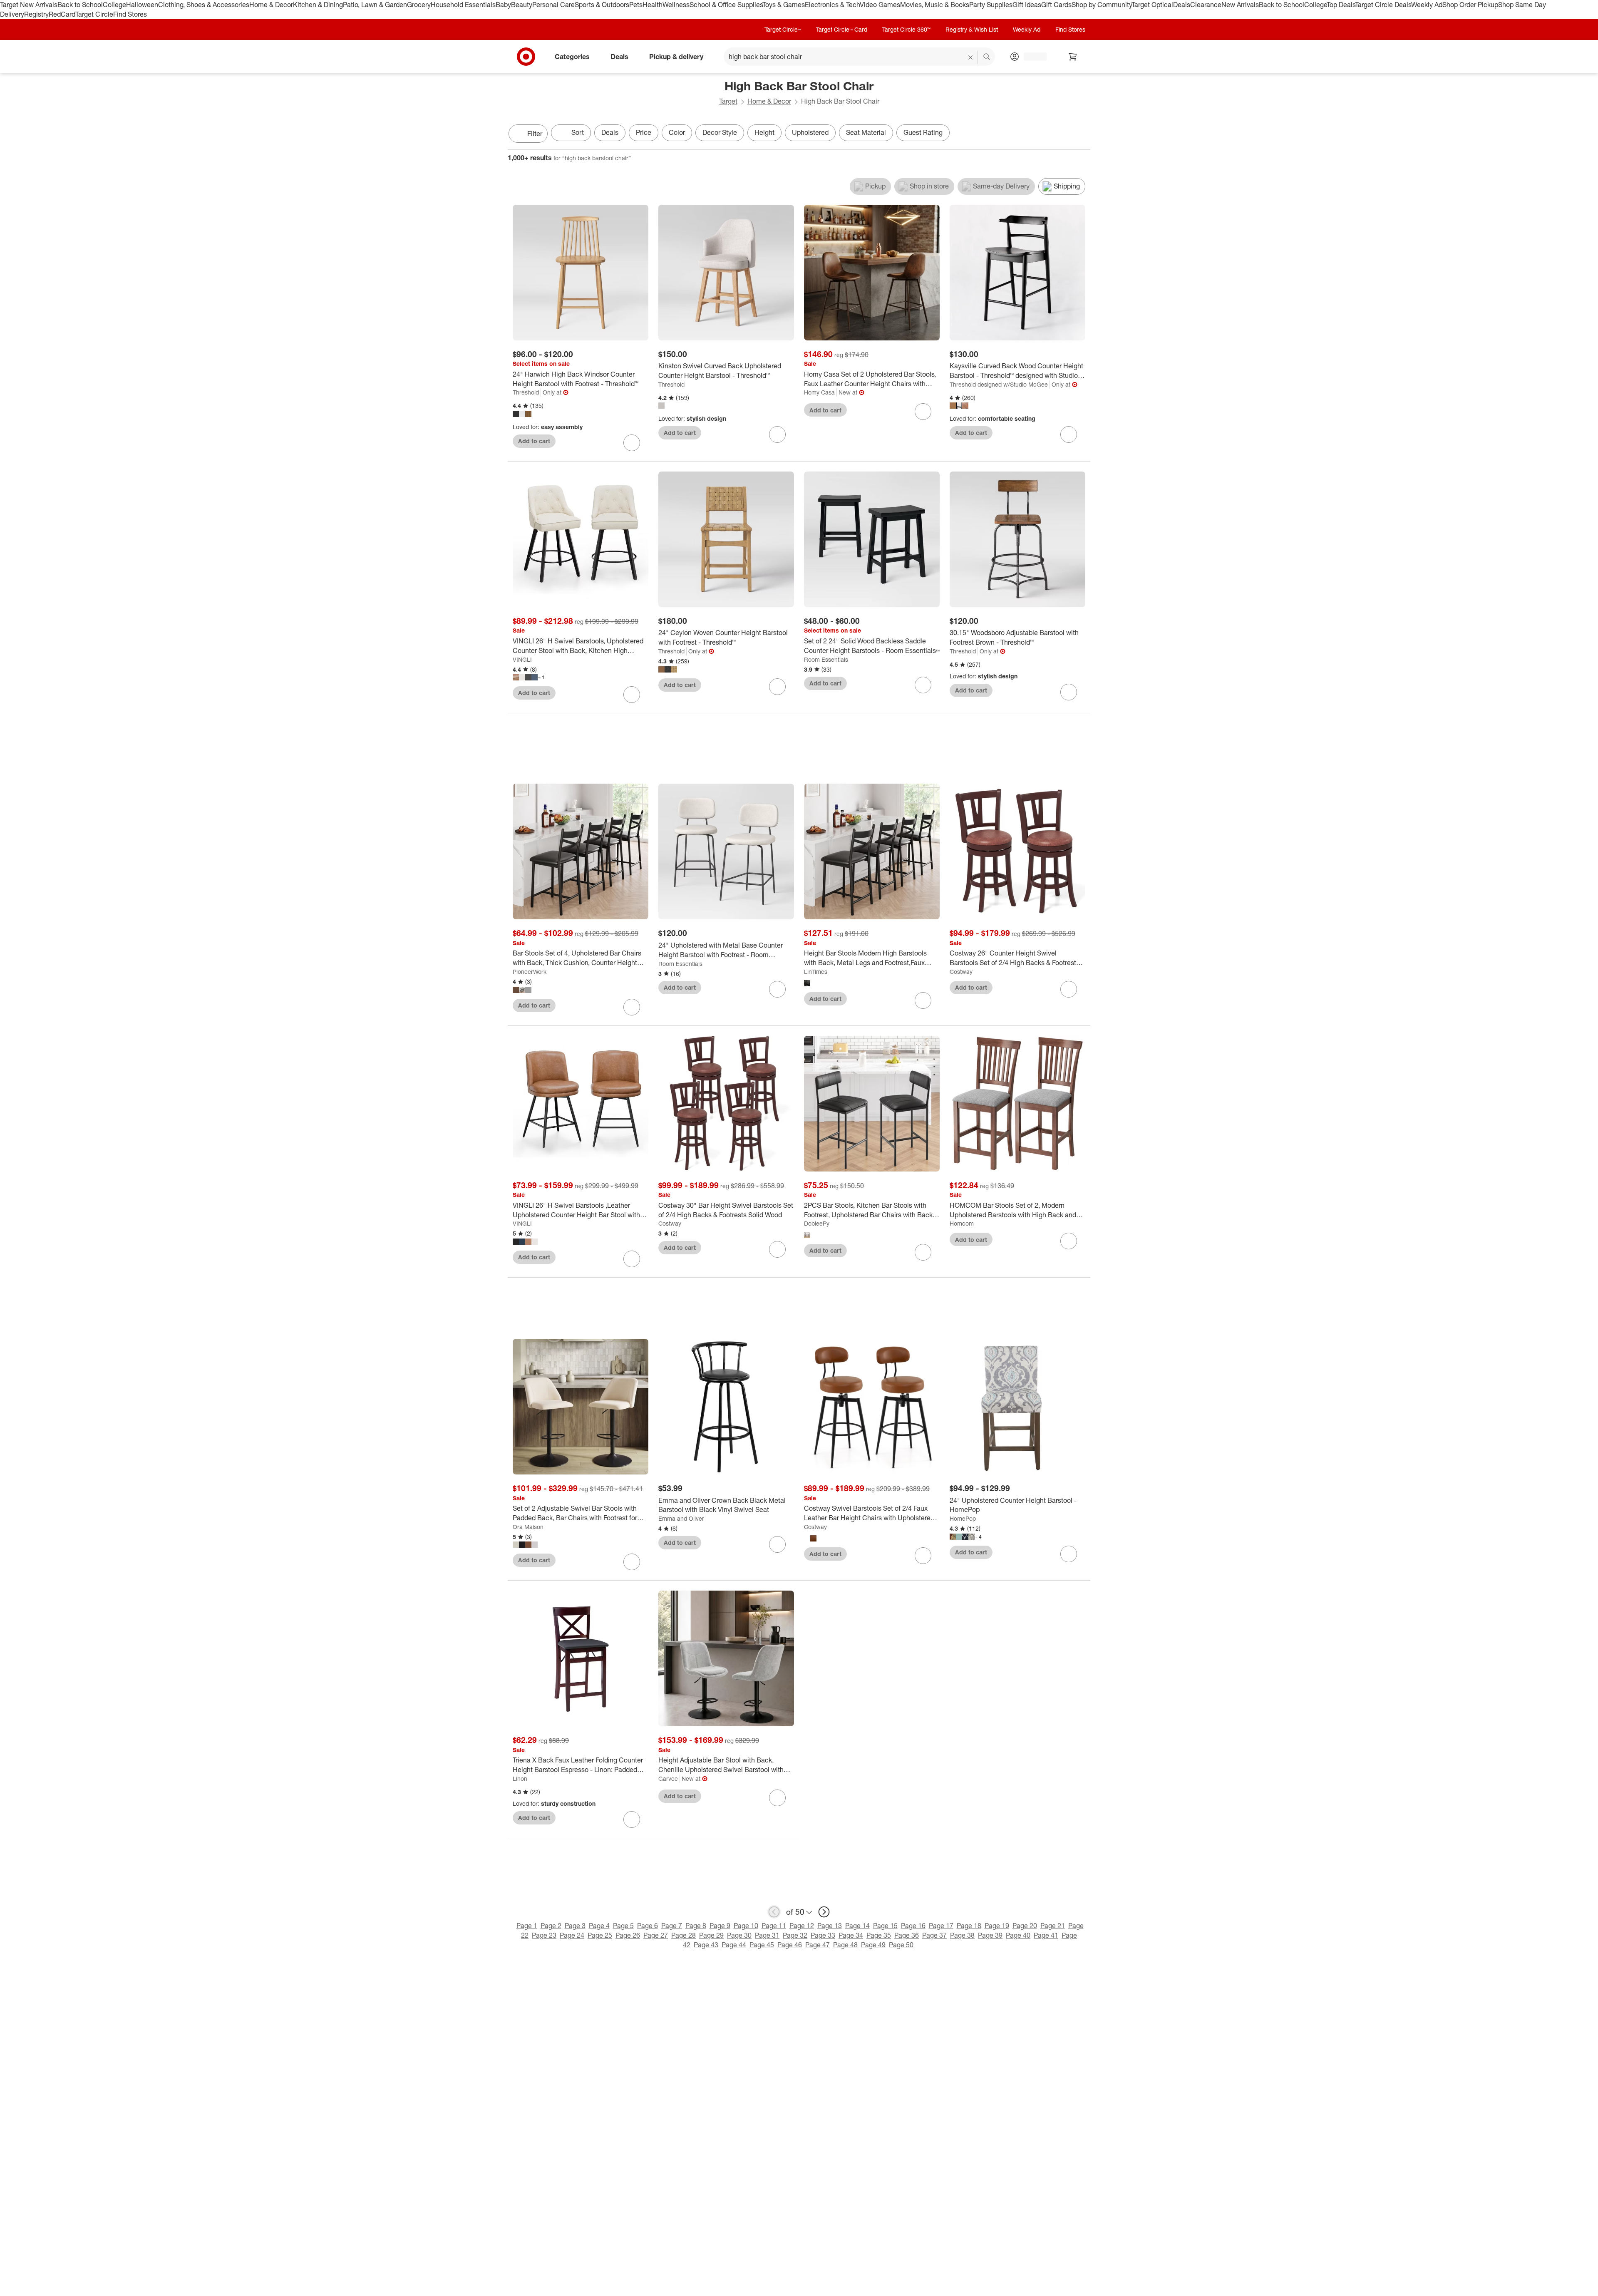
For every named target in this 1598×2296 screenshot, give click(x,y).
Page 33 (823, 1935)
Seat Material (866, 132)
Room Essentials (826, 659)
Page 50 (901, 1945)
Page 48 (845, 1945)
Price (644, 132)
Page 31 (767, 1935)
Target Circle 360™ (906, 29)
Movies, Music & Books (935, 5)
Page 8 (696, 1926)
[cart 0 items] (1073, 57)
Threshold (526, 392)
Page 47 (818, 1945)
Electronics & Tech (832, 5)
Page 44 (734, 1945)
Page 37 (934, 1935)
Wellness (676, 5)
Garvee (668, 1778)
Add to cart (534, 441)
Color (677, 132)
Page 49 (873, 1945)
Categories (572, 56)
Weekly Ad (1427, 5)
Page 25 (600, 1935)
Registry (36, 14)
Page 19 (997, 1926)
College (114, 5)
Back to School (80, 5)
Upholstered (810, 132)
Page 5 (623, 1926)
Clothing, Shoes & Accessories (204, 5)
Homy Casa (819, 392)
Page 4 (599, 1926)
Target (728, 101)
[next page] (824, 1912)
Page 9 (720, 1926)
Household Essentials (463, 5)
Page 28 (684, 1935)
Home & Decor (271, 5)
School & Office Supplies (726, 5)
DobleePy (817, 1223)
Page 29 (711, 1935)
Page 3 (575, 1926)
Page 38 (962, 1935)
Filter (535, 134)
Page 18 (969, 1926)
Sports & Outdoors (602, 5)
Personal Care (553, 5)
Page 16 (913, 1926)
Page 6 (648, 1926)
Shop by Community (1102, 5)
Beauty (522, 5)
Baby (503, 5)
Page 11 (774, 1926)
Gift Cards (1056, 5)
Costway (961, 972)
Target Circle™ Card (842, 29)
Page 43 (706, 1945)
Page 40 (1018, 1935)
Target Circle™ (783, 29)
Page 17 (941, 1926)
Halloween (142, 5)
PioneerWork (530, 972)
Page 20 (1025, 1926)
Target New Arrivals (29, 5)
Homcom (962, 1223)
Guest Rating (923, 132)
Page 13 (830, 1926)
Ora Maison (528, 1527)
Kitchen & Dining (318, 5)
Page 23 (544, 1935)
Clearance (1206, 5)
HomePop (963, 1518)
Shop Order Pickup (1470, 5)
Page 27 (656, 1935)
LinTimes (816, 972)
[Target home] (526, 57)
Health (653, 5)
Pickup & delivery (676, 56)
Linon (520, 1778)
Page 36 (907, 1935)
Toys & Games (784, 5)
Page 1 (527, 1926)
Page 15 (885, 1926)
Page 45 (762, 1945)
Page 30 (739, 1935)
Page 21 (1053, 1926)
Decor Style (720, 132)
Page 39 (990, 1935)
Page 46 (790, 1945)
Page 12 (802, 1926)
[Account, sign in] (1031, 57)
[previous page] (774, 1912)
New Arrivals (1240, 5)
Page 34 (851, 1935)
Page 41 (1046, 1935)
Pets (636, 5)
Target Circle (94, 14)
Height (764, 132)
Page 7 (672, 1926)
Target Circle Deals (1383, 5)
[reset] (971, 57)
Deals (1182, 5)
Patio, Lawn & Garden (375, 5)
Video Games (880, 5)
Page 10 (746, 1926)
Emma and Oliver (681, 1518)
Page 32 (795, 1935)
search (987, 57)
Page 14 (857, 1926)
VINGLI (522, 659)
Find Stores (130, 14)
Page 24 (572, 1935)
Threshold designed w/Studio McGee (999, 384)
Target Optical (1152, 5)
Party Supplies (991, 5)
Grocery (419, 5)
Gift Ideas (1027, 5)
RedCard (62, 14)
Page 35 (879, 1935)
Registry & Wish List (972, 29)
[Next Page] (1082, 134)
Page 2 (551, 1926)
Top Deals (1341, 5)
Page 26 (628, 1935)
